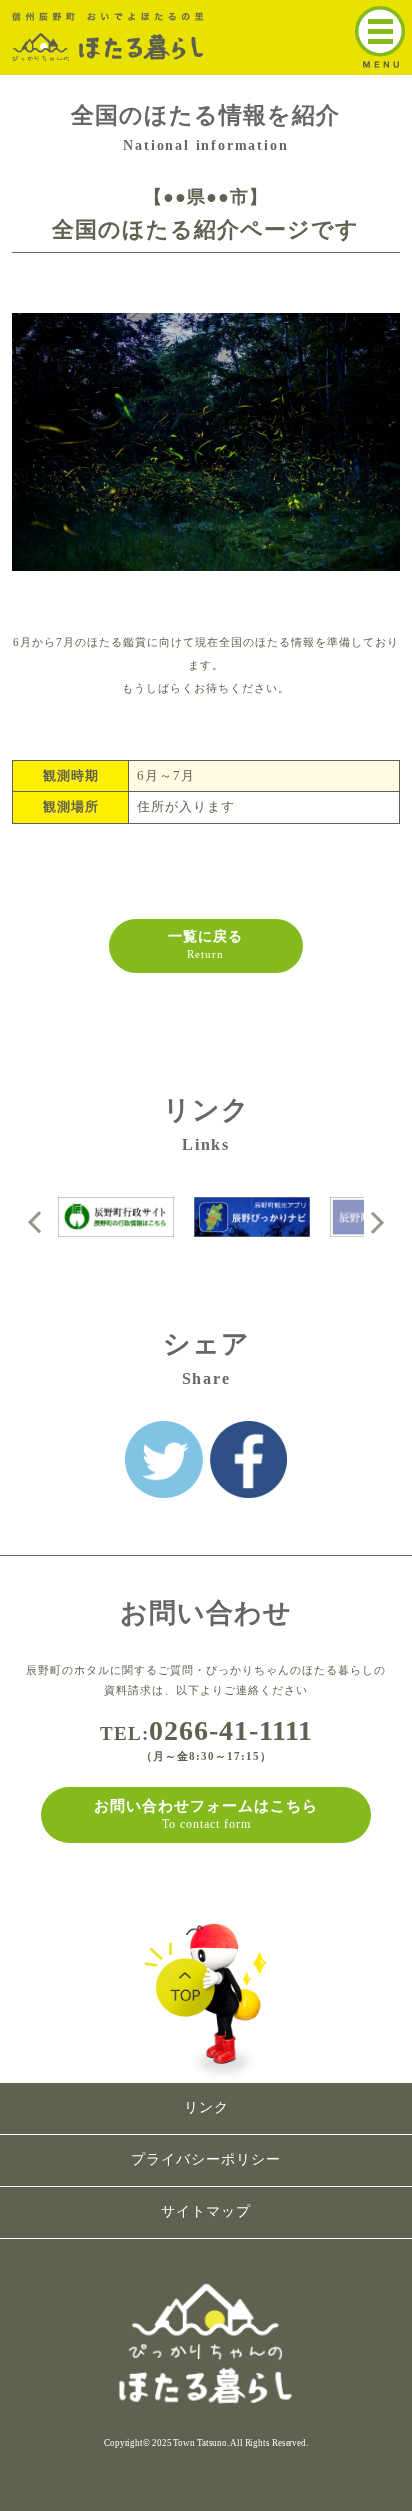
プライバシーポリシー (206, 2159)
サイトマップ (206, 2211)
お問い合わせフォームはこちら (206, 1814)
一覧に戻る (205, 944)
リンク (206, 2107)
